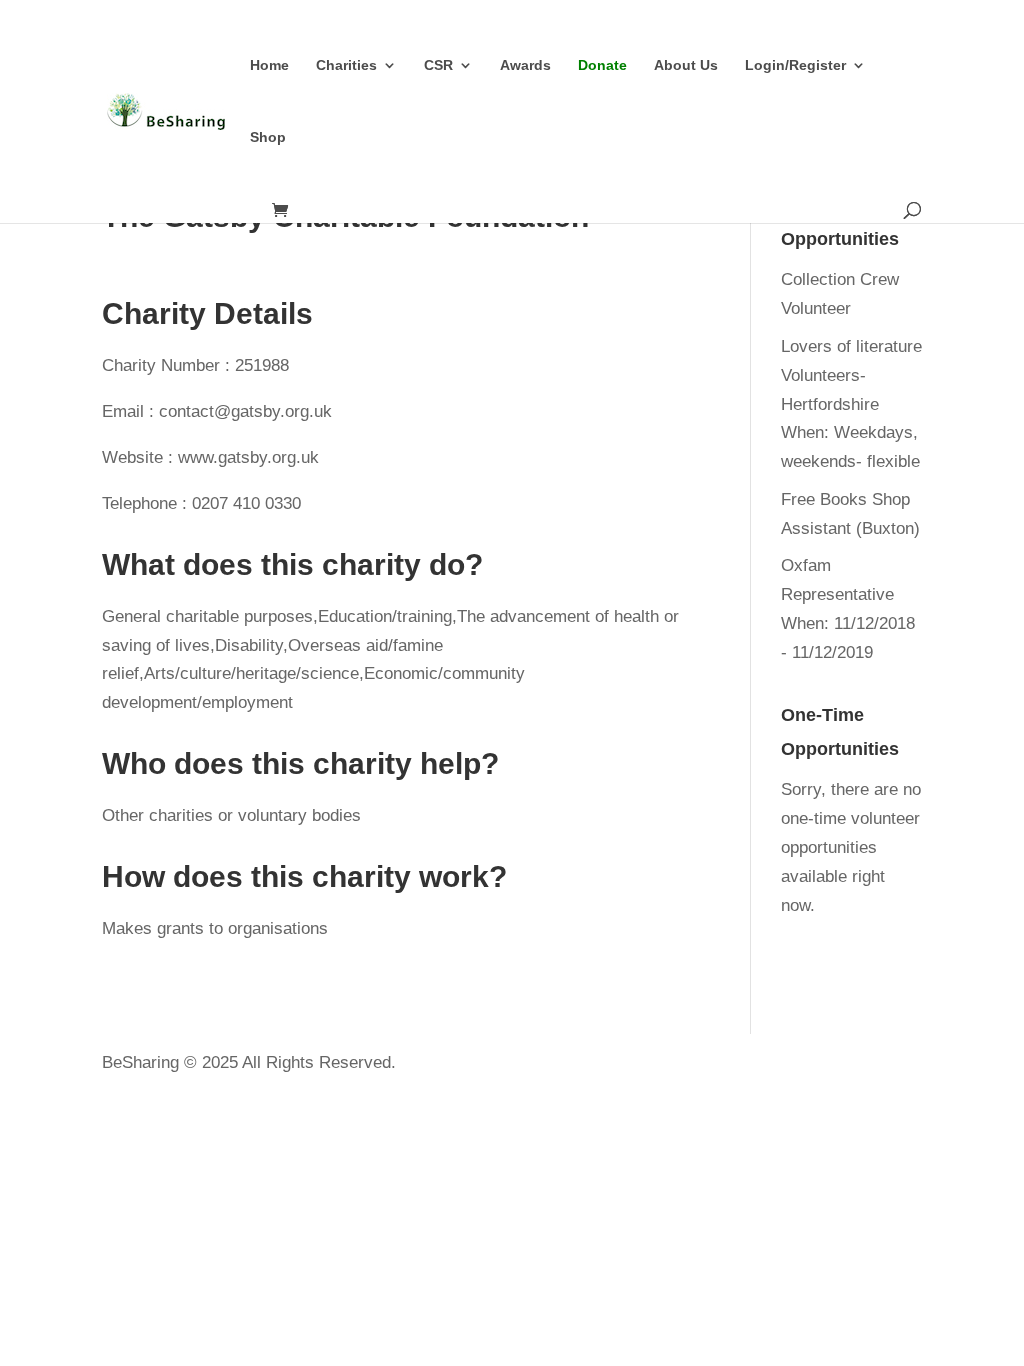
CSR (438, 65)
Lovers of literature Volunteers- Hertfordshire (851, 375)
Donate (602, 65)
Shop (268, 137)
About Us (686, 65)
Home (269, 65)
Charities (346, 65)
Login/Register (795, 65)
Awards (525, 65)
